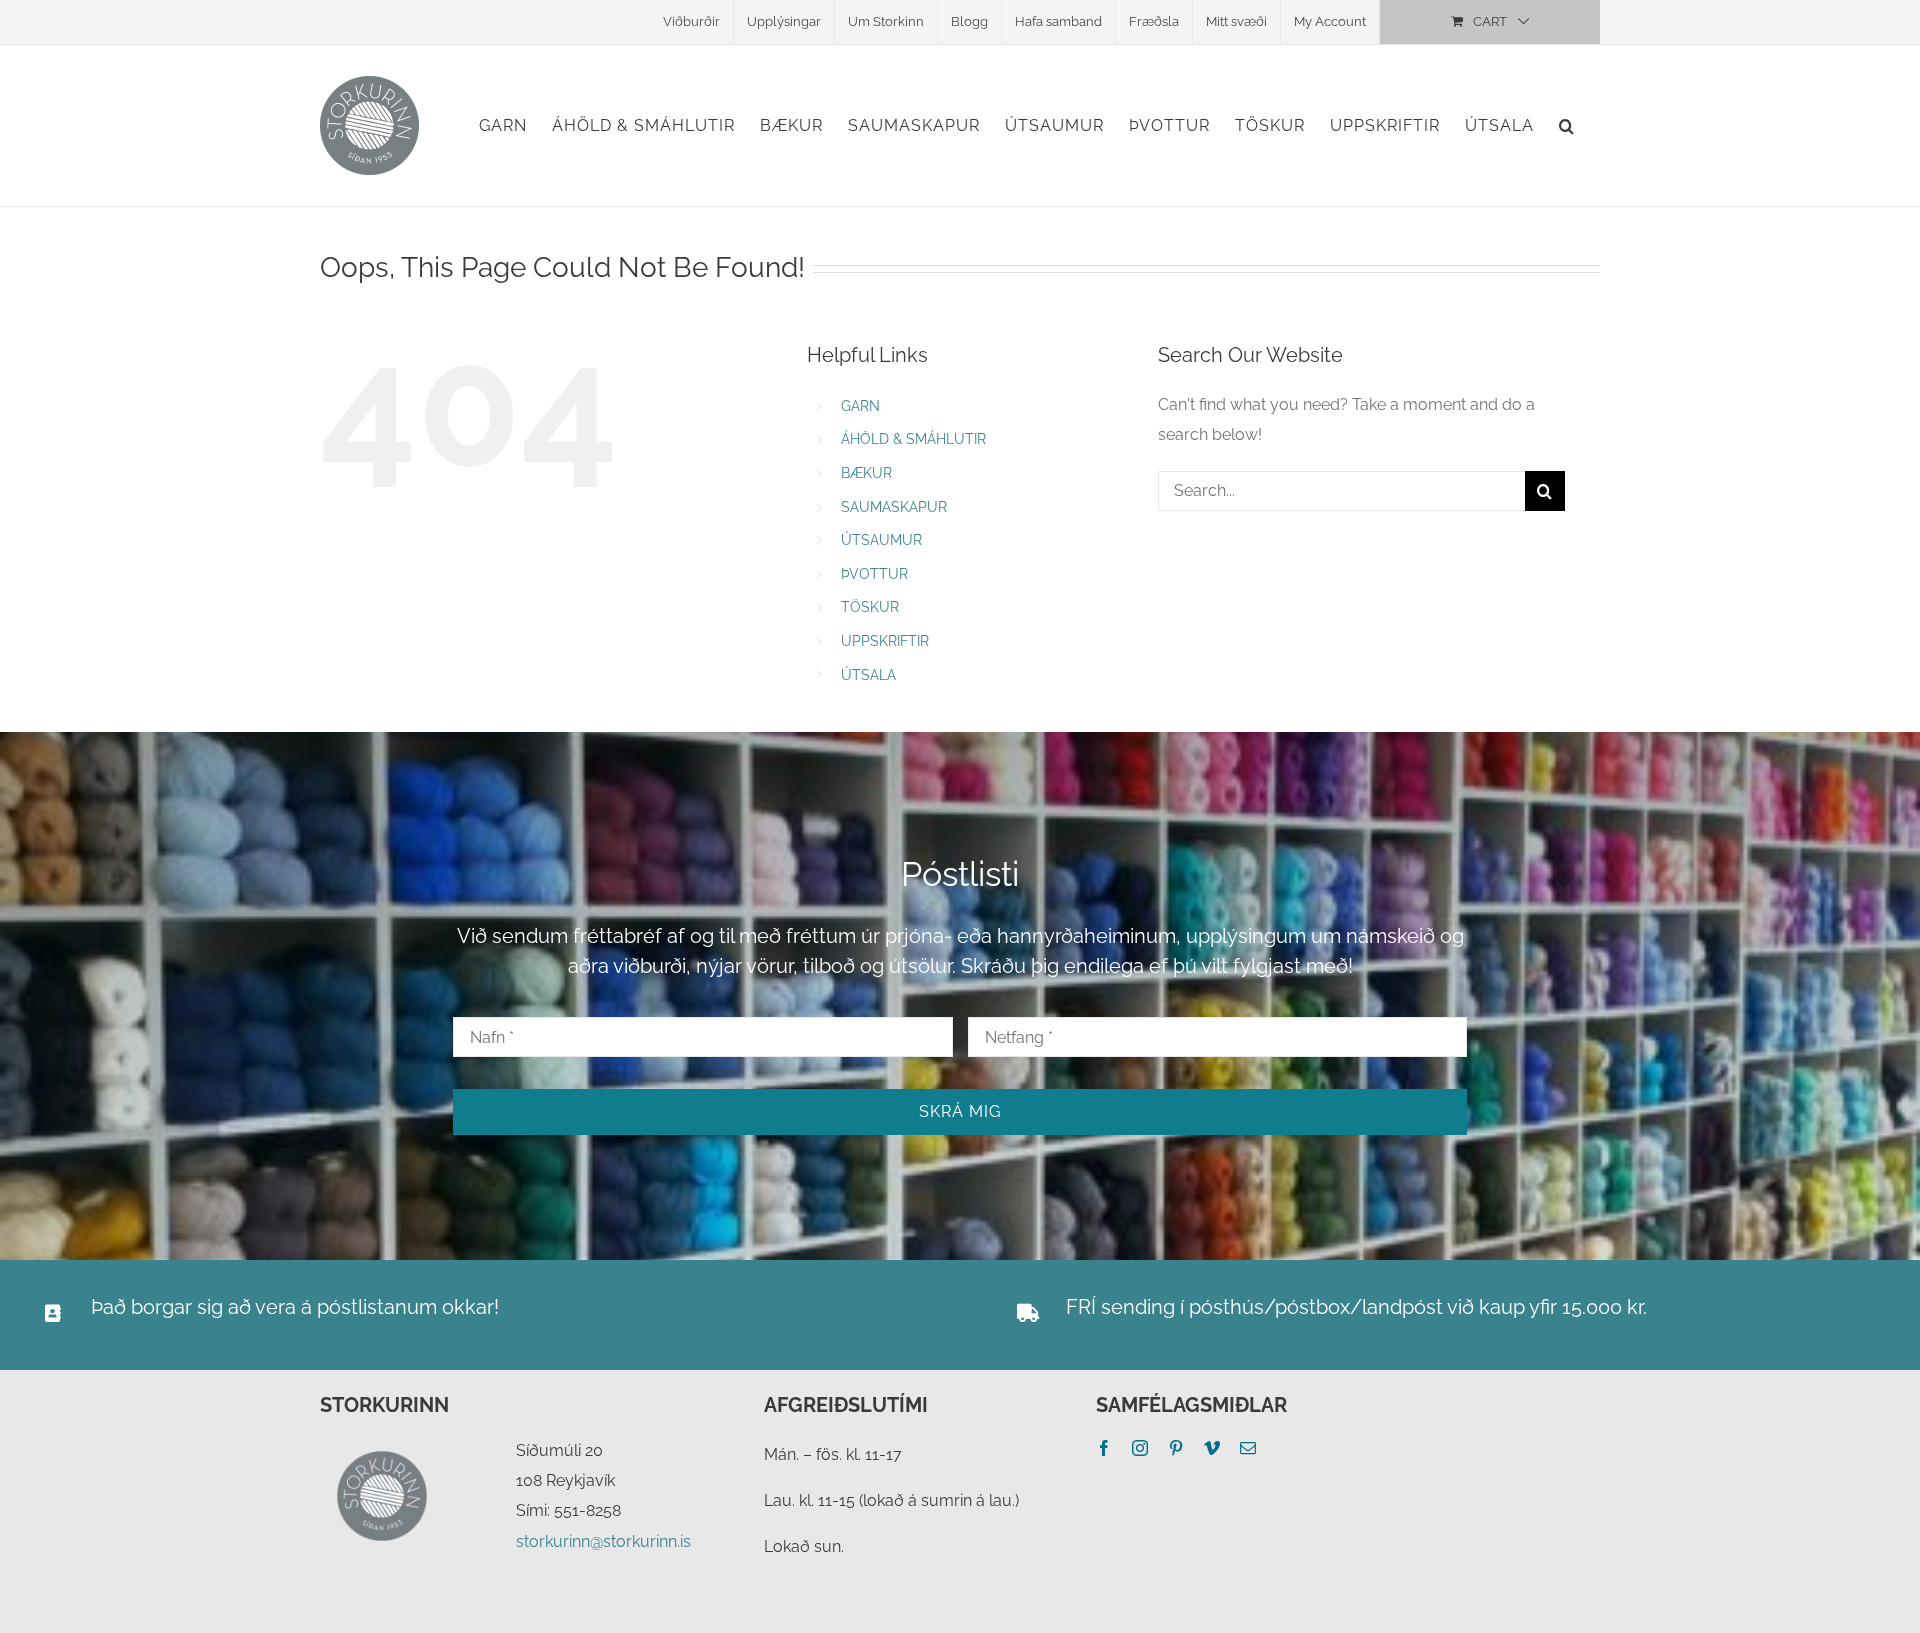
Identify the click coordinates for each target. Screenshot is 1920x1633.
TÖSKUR (870, 607)
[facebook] (1104, 1448)
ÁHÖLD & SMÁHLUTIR (913, 439)
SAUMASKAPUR (894, 507)
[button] (1567, 125)
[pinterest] (1176, 1448)
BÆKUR (866, 473)
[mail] (1248, 1448)
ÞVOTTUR (874, 574)
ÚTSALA (868, 675)
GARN (860, 406)
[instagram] (1140, 1448)
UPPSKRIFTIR (885, 641)
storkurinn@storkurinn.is (603, 1541)
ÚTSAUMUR (881, 540)
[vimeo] (1212, 1448)
